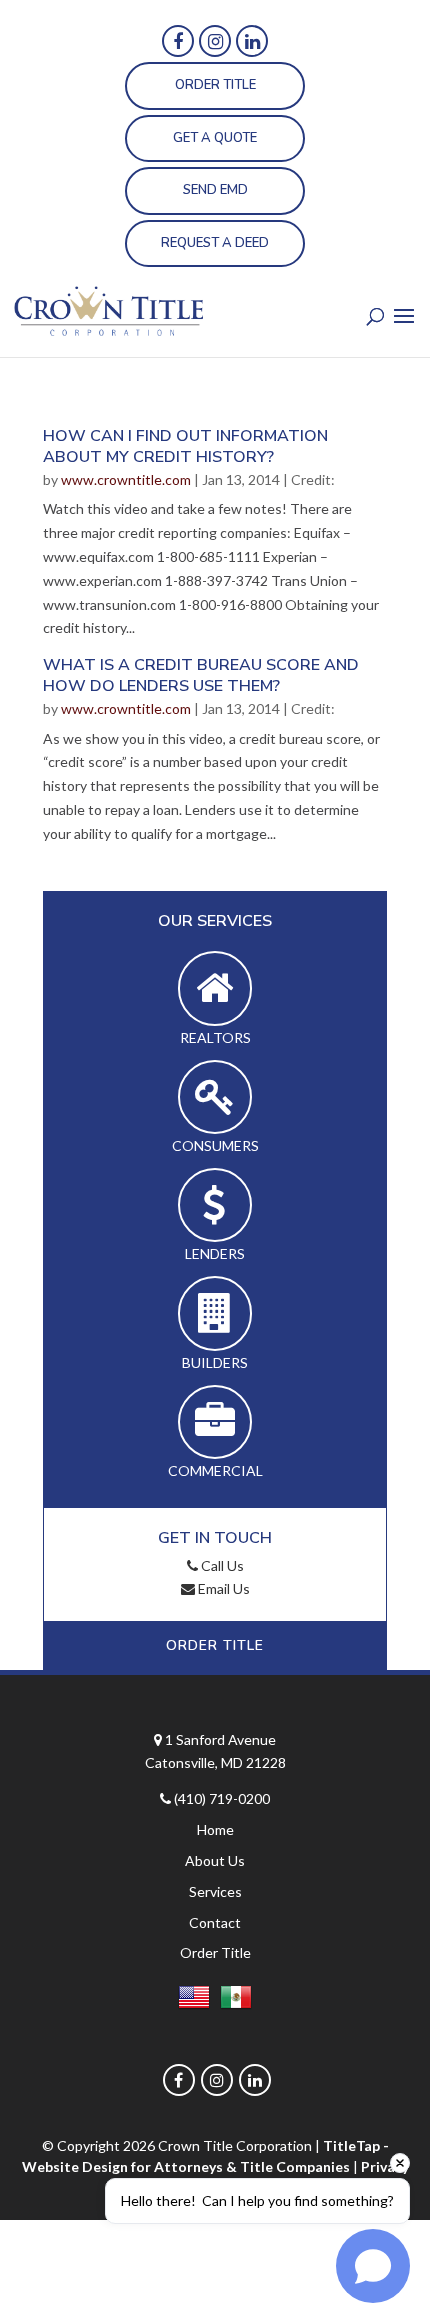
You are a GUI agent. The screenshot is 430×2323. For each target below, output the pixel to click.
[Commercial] (215, 1422)
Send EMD (215, 190)
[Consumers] (215, 1097)
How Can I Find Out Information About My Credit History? (185, 446)
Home (215, 1829)
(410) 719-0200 (222, 1798)
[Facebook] (178, 41)
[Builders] (215, 1313)
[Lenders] (215, 1205)
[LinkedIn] (252, 41)
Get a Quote (215, 138)
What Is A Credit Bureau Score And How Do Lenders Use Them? (201, 675)
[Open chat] (373, 2266)
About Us (215, 1860)
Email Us (222, 1588)
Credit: (313, 479)
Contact (215, 1922)
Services (215, 1891)
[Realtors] (215, 988)
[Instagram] (215, 41)
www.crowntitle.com (126, 479)
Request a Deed (215, 243)
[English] (194, 2000)
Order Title (215, 85)
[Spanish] (236, 2000)
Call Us (221, 1565)
